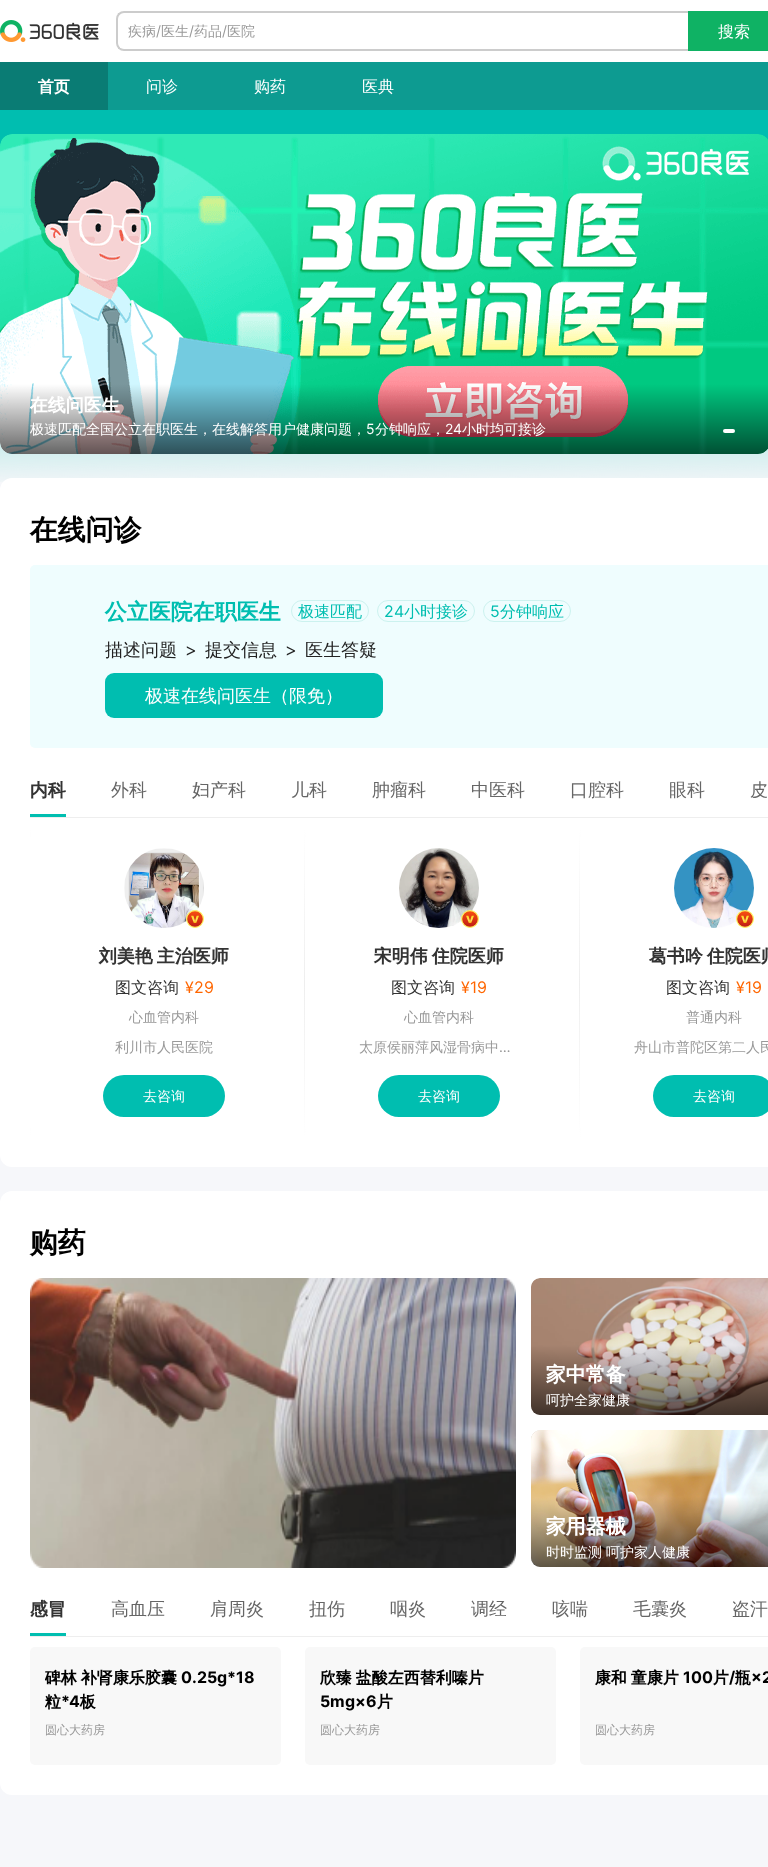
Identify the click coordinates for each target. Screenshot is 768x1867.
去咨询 (164, 1095)
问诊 (162, 86)
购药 (270, 86)
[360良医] (50, 31)
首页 (54, 86)
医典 (378, 86)
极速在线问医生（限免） (244, 695)
